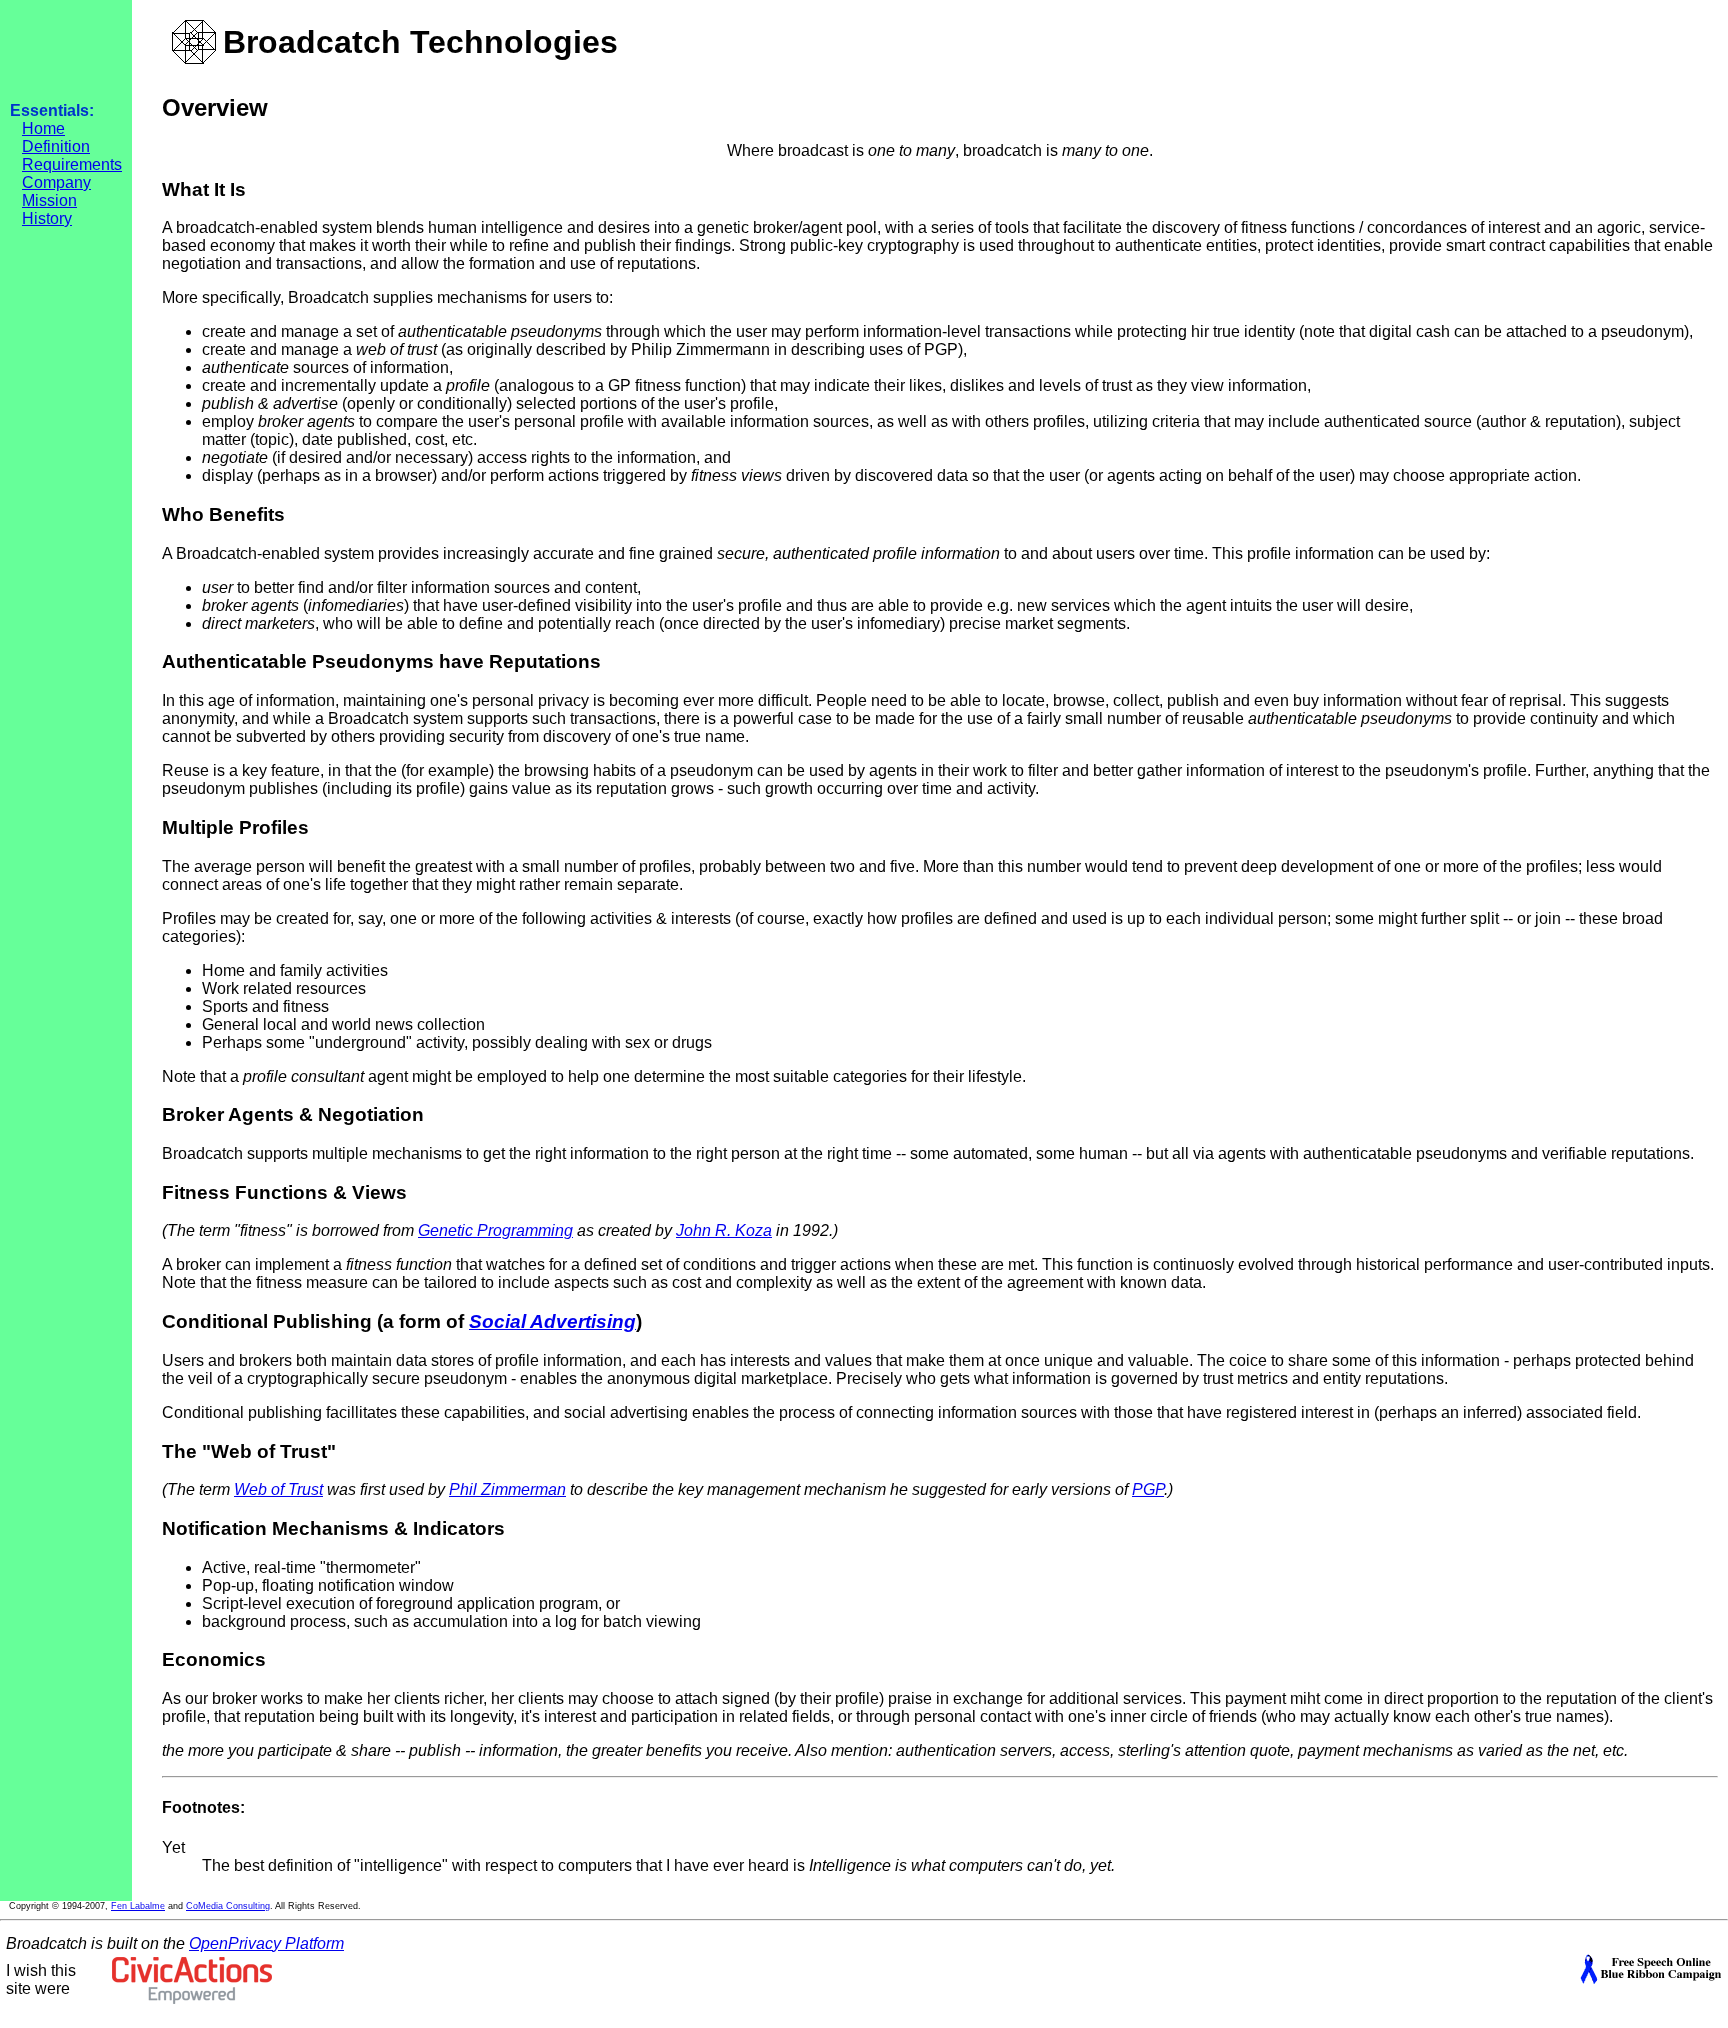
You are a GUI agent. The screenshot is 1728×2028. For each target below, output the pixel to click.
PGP (1148, 1489)
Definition (56, 146)
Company (56, 182)
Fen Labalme (138, 1906)
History (47, 218)
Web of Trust (278, 1489)
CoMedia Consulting (228, 1906)
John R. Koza (724, 1230)
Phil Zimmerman (507, 1489)
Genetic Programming (495, 1230)
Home (43, 128)
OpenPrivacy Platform (266, 1943)
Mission (49, 200)
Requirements (72, 164)
